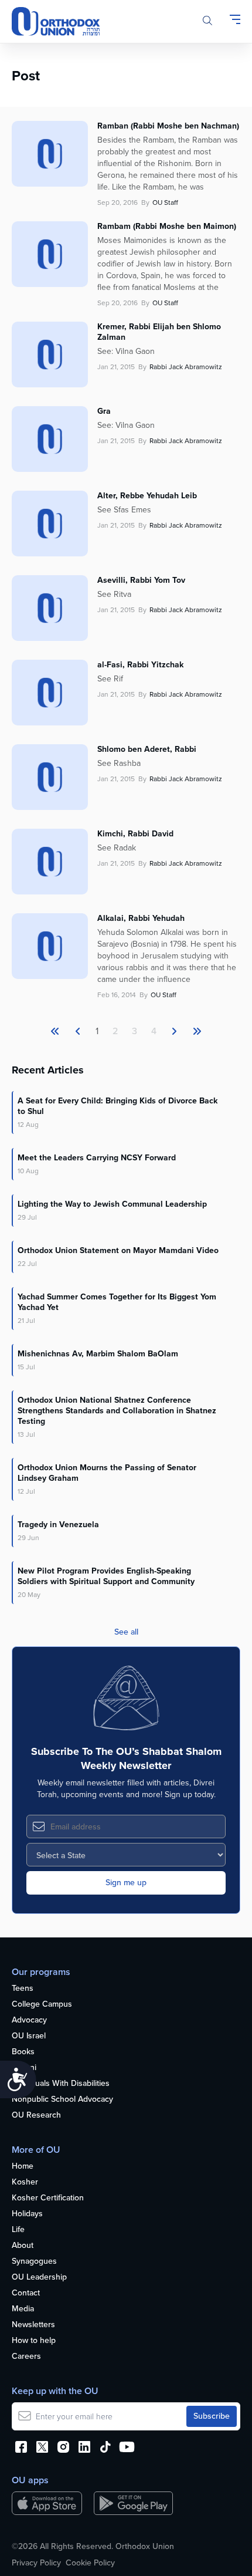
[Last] (174, 1031)
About (23, 2246)
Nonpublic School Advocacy (62, 2100)
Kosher (25, 2182)
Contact (26, 2293)
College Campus (42, 2005)
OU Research (36, 2116)
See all (126, 1632)
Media (23, 2309)
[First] (55, 1031)
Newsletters (33, 2325)
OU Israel (29, 2036)
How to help (34, 2341)
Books (23, 2052)
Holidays (27, 2214)
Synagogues (34, 2262)
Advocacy (29, 2020)
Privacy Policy (36, 2563)
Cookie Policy (90, 2563)
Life (18, 2230)
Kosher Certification (48, 2198)
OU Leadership (39, 2278)
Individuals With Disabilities (61, 2084)
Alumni (24, 2068)
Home (23, 2167)
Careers (26, 2357)
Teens (23, 1989)
